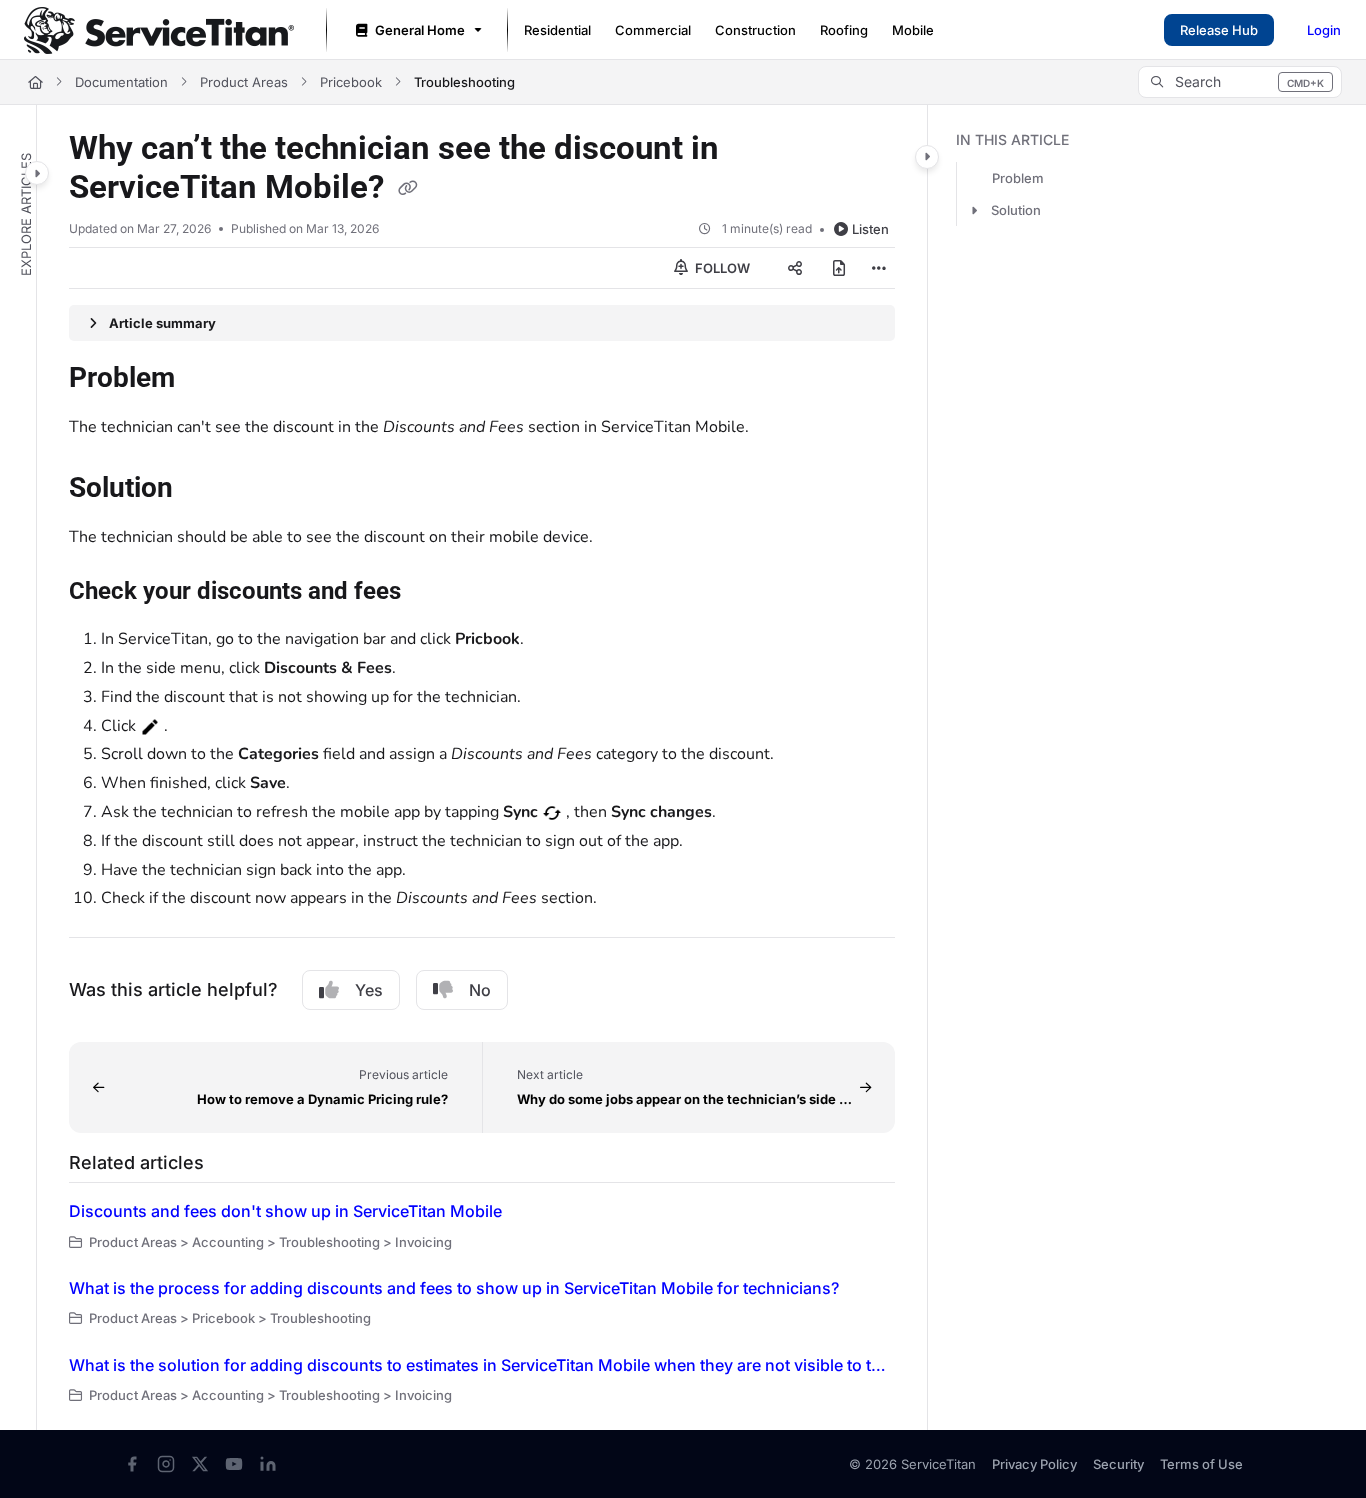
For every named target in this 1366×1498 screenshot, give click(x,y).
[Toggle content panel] (927, 157)
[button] (1240, 82)
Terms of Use (1201, 1464)
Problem (1018, 179)
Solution (1016, 211)
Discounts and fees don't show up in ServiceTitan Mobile (285, 1211)
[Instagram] (166, 1464)
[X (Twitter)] (200, 1464)
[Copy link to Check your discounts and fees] (433, 593)
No (480, 990)
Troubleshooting (464, 82)
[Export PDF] (839, 268)
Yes (369, 990)
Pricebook (351, 82)
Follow (721, 268)
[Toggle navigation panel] (37, 173)
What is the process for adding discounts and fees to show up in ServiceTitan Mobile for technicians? (454, 1288)
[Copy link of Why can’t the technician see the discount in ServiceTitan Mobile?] (408, 189)
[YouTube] (234, 1464)
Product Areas (244, 82)
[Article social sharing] (795, 268)
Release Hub (1219, 30)
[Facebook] (132, 1464)
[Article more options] (879, 268)
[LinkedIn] (268, 1464)
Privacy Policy (1034, 1464)
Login (1324, 30)
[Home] (159, 30)
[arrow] (974, 211)
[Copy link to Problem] (207, 380)
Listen (870, 229)
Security (1118, 1464)
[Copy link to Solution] (205, 490)
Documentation (121, 82)
